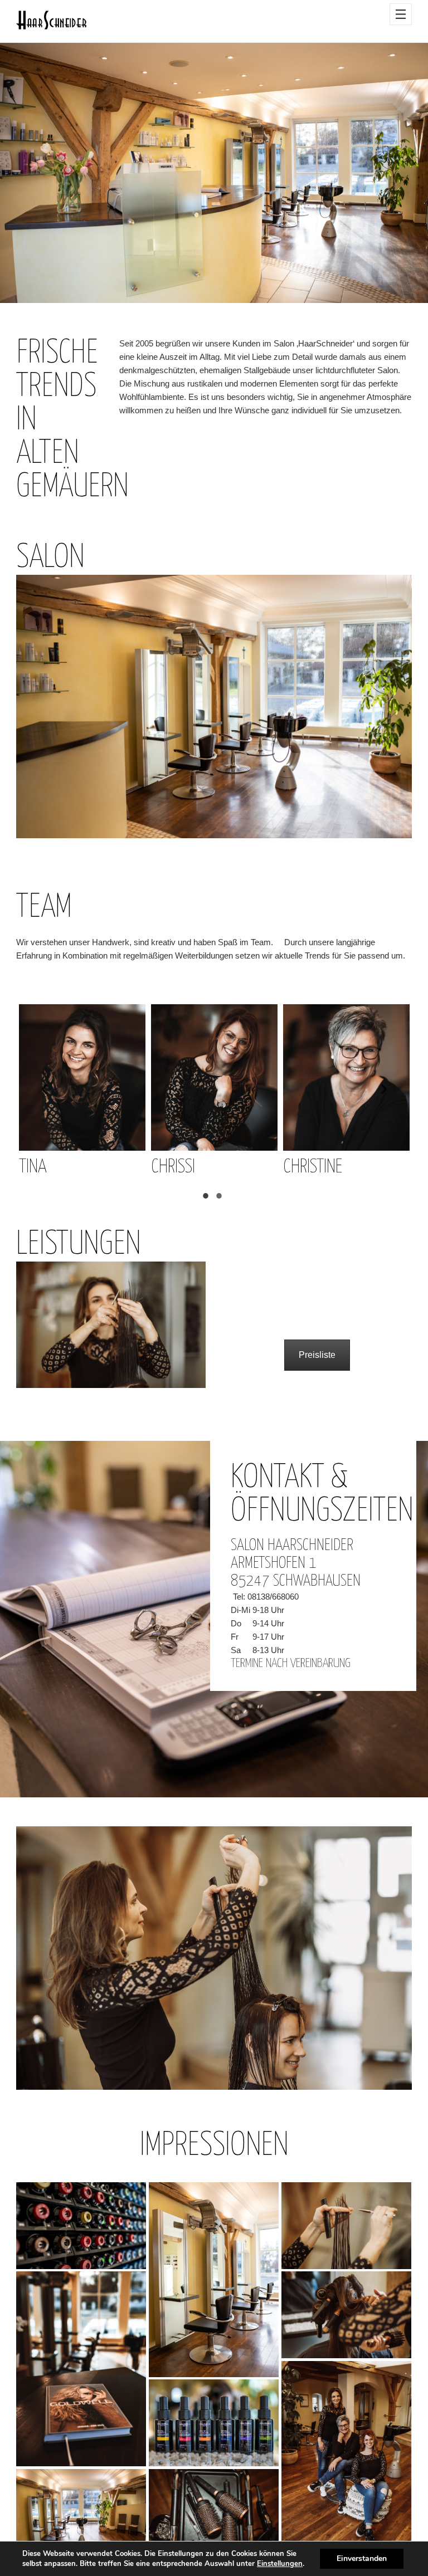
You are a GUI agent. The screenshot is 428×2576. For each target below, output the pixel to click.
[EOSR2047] (214, 2280)
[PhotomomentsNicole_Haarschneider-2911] (346, 2226)
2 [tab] (221, 1197)
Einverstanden (362, 2558)
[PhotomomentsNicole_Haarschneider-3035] (346, 2315)
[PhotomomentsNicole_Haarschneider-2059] (81, 2369)
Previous (44, 1091)
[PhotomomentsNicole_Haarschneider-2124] (81, 2226)
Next (384, 1091)
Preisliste (317, 1355)
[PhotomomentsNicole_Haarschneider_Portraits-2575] (346, 2458)
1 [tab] (207, 1197)
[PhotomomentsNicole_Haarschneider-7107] (81, 2513)
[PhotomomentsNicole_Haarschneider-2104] (214, 2423)
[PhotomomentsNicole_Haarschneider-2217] (214, 2513)
